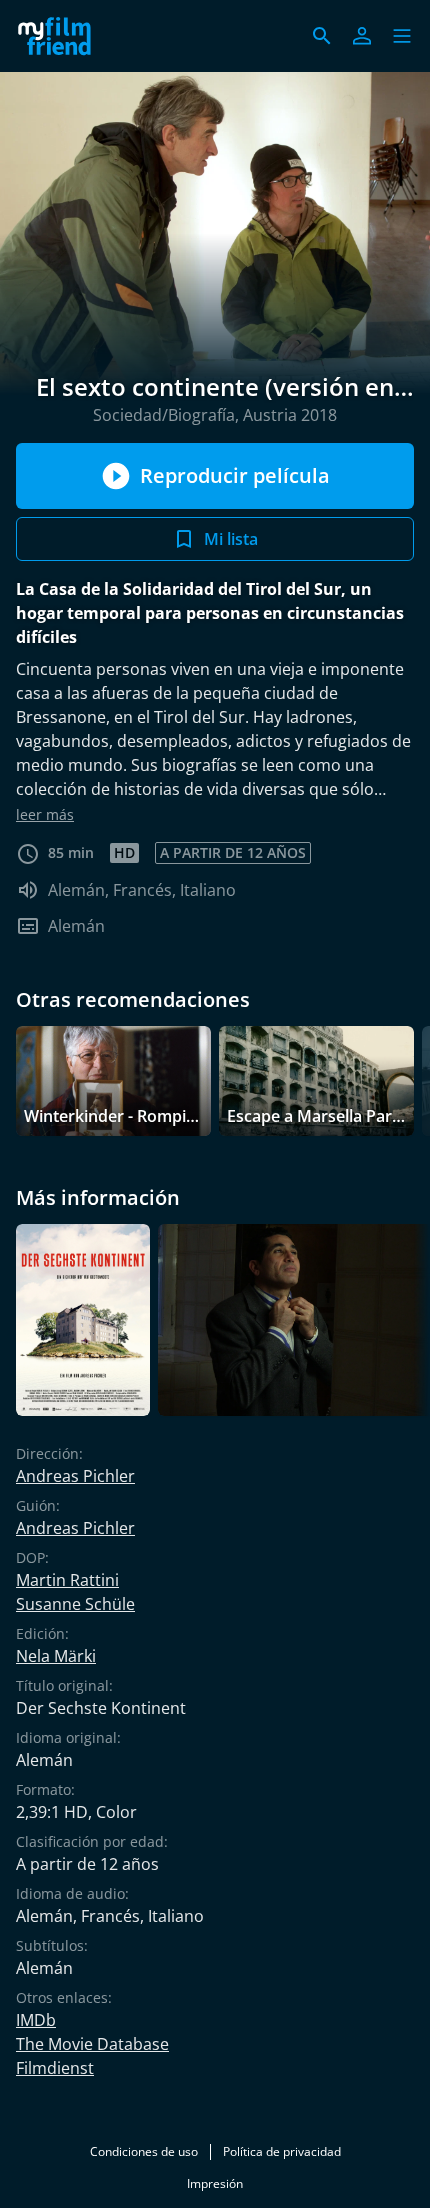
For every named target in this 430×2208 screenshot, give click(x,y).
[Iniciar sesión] (362, 36)
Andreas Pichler (75, 1476)
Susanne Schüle (75, 1604)
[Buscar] (322, 36)
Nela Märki (56, 1656)
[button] (402, 36)
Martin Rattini (67, 1580)
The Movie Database (92, 2044)
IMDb (36, 2020)
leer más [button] (45, 814)
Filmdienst (55, 2068)
